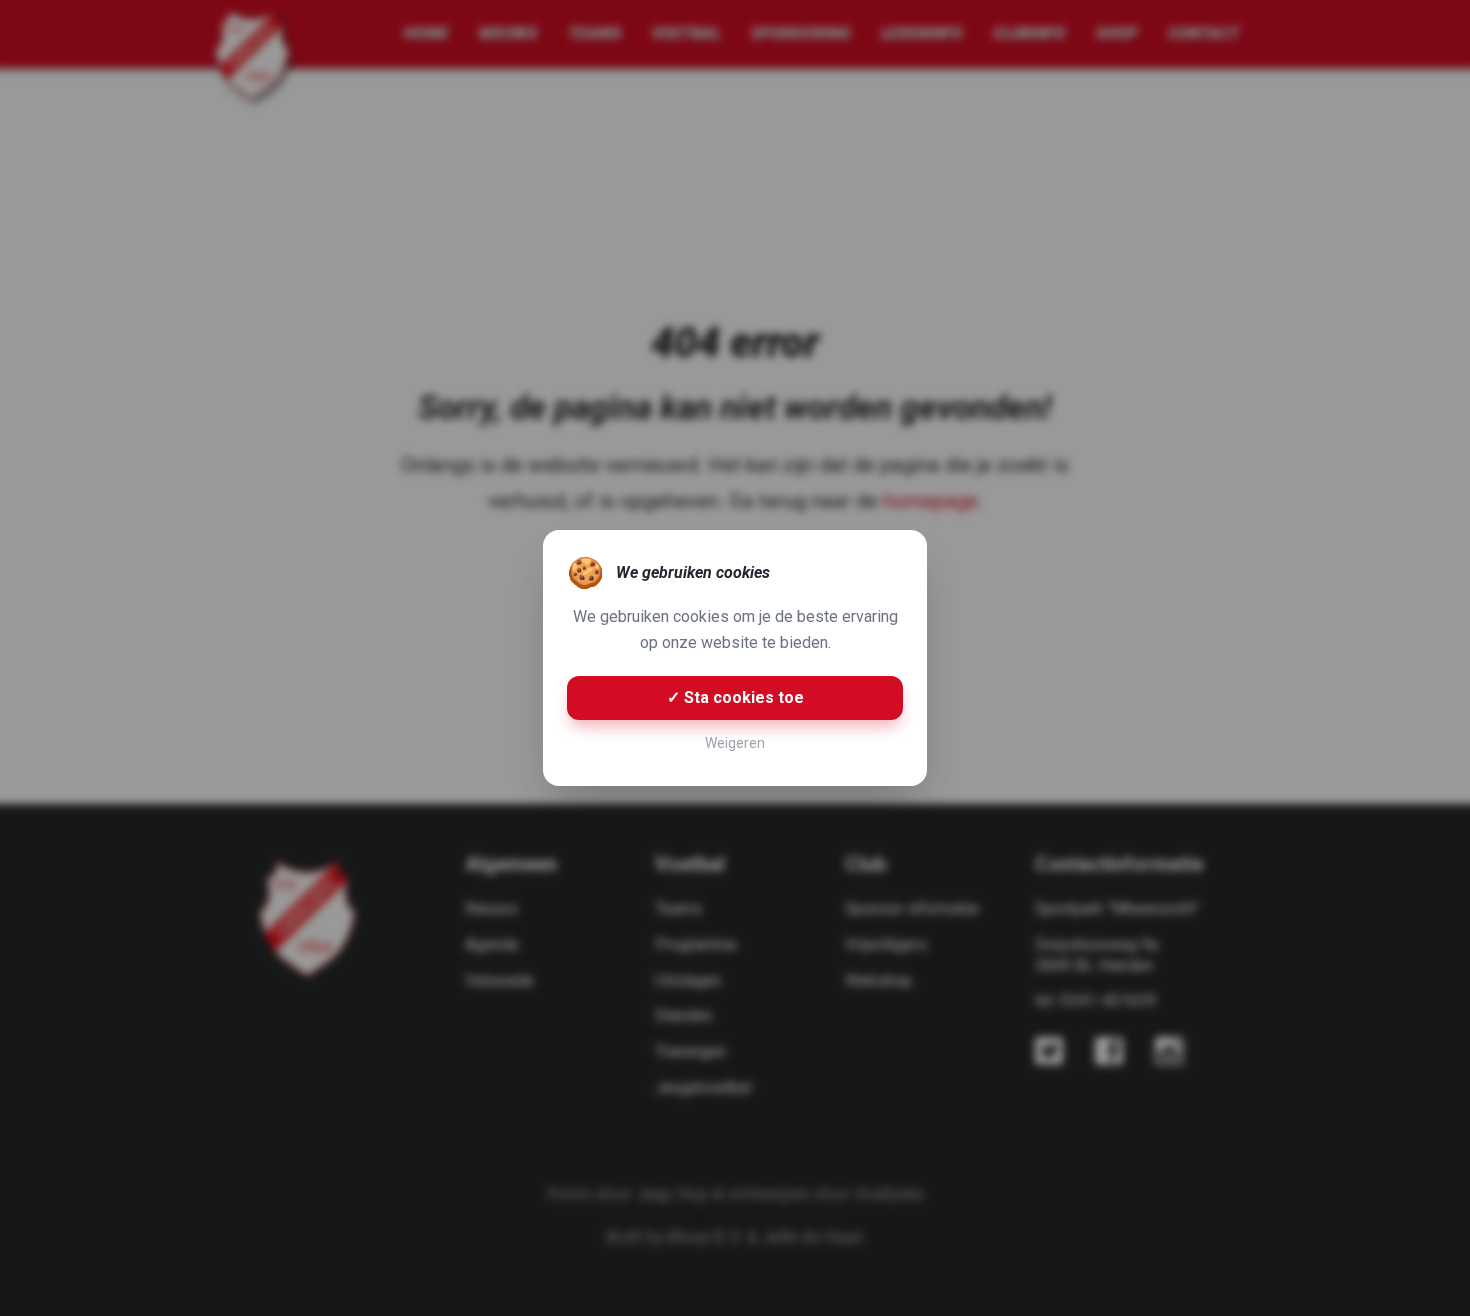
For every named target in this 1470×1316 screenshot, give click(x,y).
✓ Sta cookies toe (735, 697)
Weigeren (735, 743)
